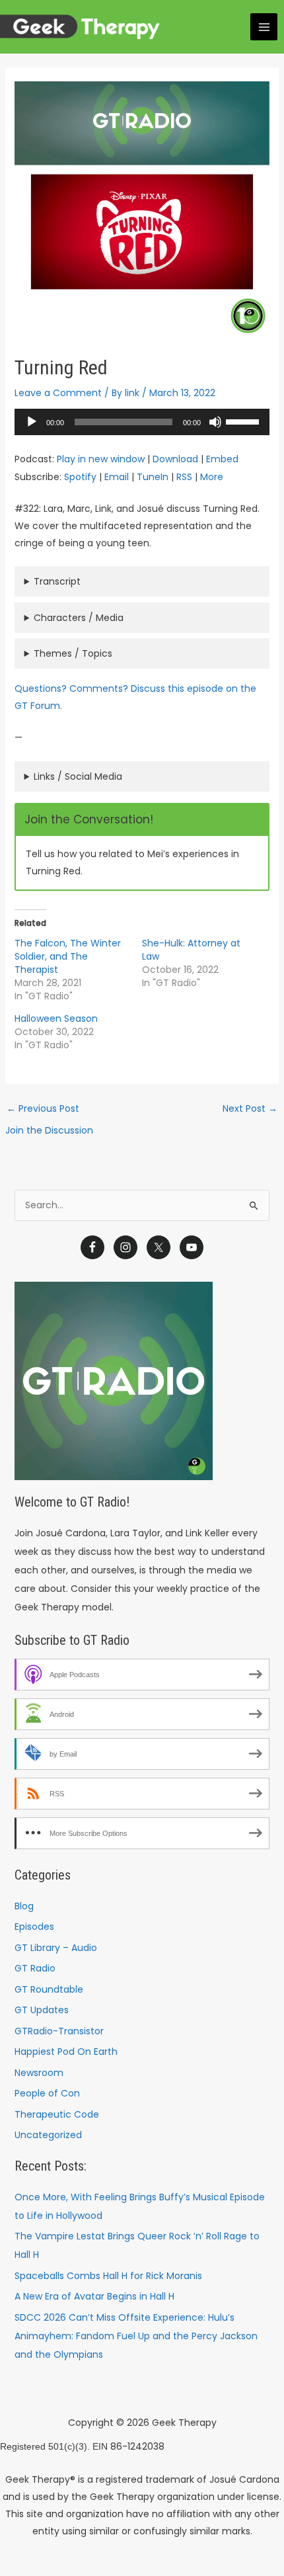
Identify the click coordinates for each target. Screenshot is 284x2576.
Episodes (34, 1927)
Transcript (57, 581)
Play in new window (101, 459)
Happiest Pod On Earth (66, 2052)
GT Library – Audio (56, 1948)
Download (175, 459)
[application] (142, 422)
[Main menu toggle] (264, 27)
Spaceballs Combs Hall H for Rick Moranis (108, 2276)
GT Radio (35, 1968)
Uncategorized (48, 2135)
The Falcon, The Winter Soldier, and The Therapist (68, 956)
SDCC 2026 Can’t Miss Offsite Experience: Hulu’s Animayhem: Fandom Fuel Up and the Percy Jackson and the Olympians (136, 2336)
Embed (222, 459)
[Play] (32, 422)
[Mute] (215, 422)
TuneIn (153, 477)
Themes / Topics (73, 653)
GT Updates (42, 2010)
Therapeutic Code (57, 2114)
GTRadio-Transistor (59, 2031)
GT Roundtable (49, 1989)
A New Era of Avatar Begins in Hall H (94, 2296)
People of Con (47, 2093)
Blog (24, 1906)
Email (117, 477)
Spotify (80, 477)
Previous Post (43, 1108)
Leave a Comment (58, 393)
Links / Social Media (78, 776)
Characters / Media (79, 618)
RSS (184, 477)
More (212, 477)
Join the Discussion (49, 1130)
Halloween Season (56, 1018)
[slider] (244, 421)
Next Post (250, 1108)
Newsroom (39, 2073)
